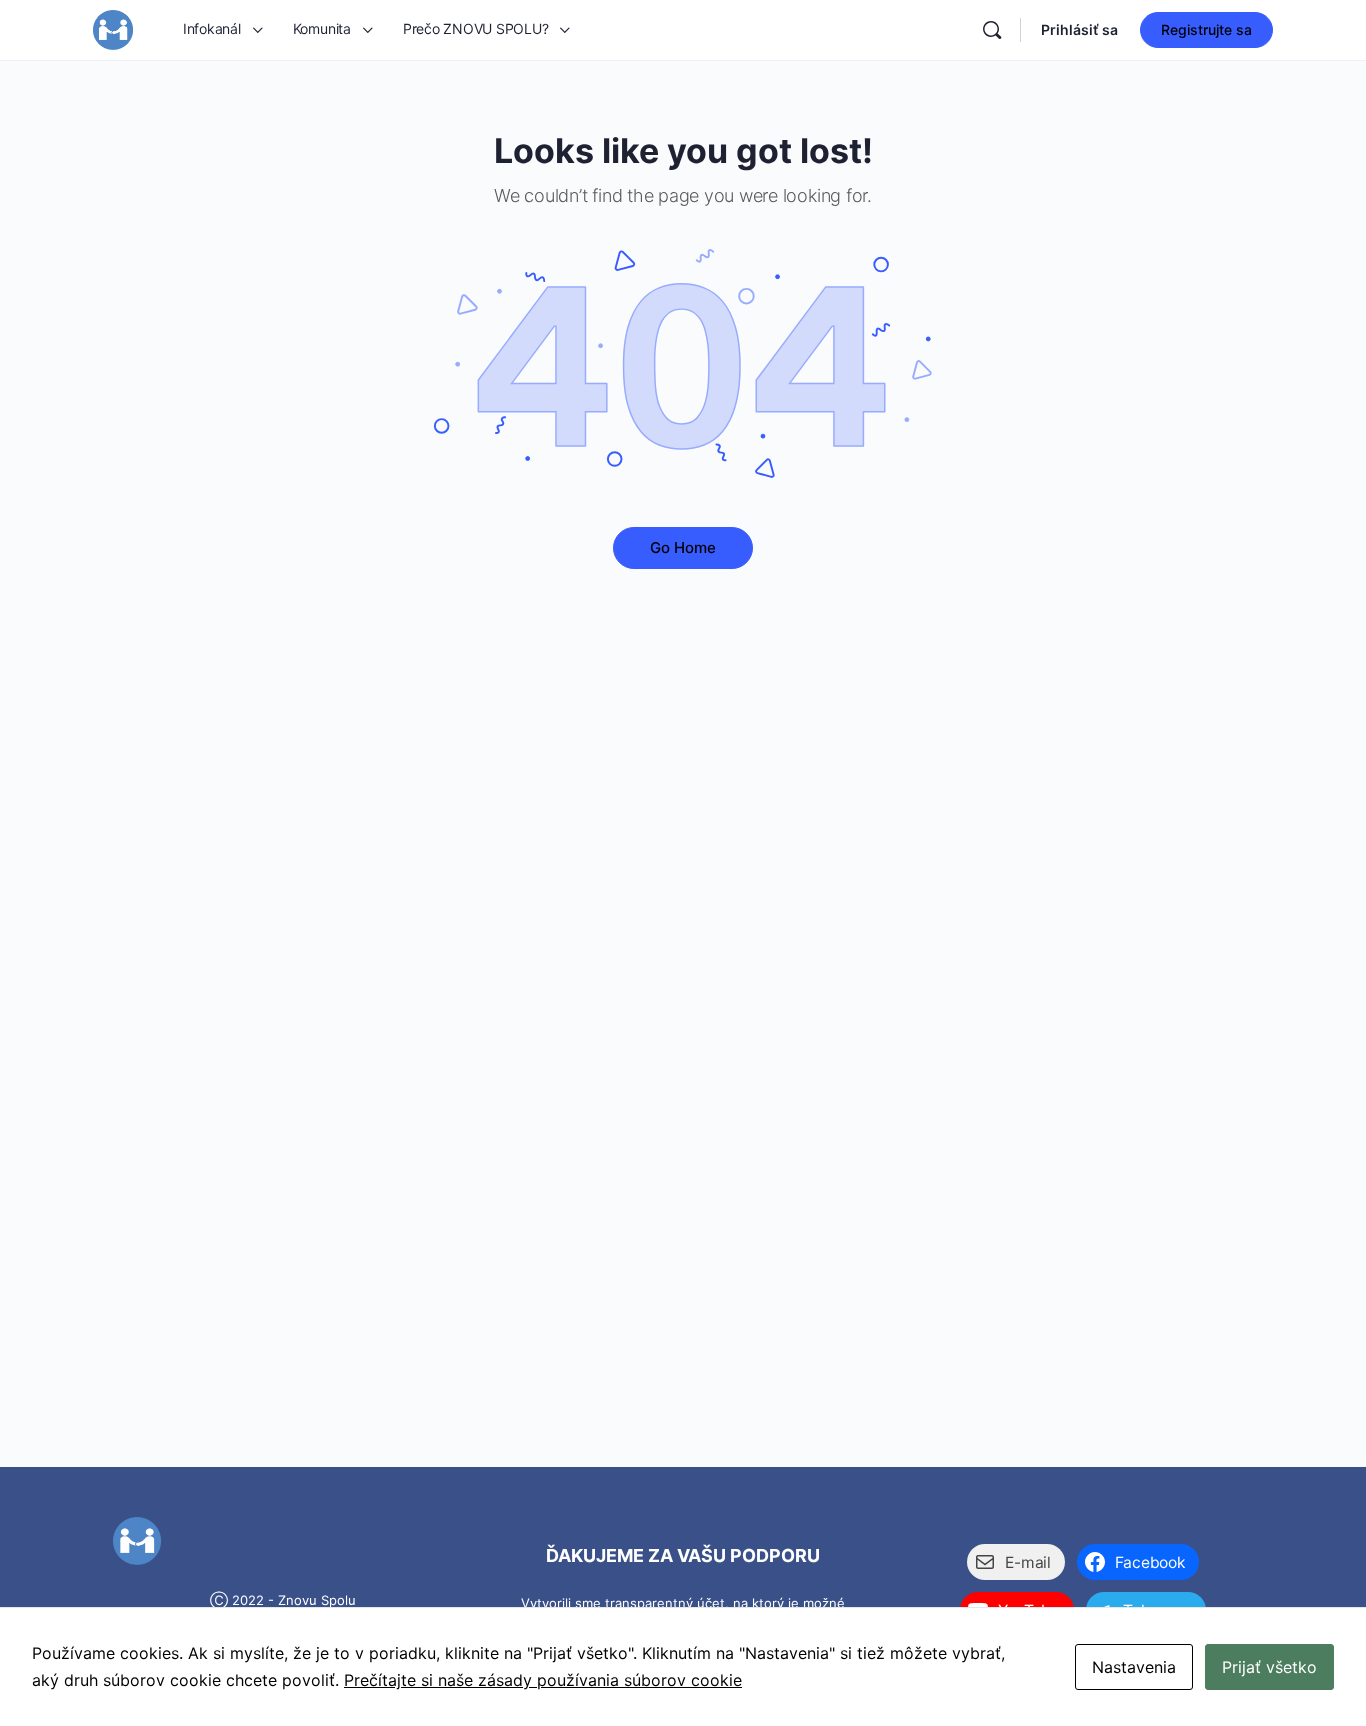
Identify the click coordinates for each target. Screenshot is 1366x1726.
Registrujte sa (1206, 29)
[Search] (992, 30)
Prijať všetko (1269, 1667)
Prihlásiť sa (1079, 29)
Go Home (683, 547)
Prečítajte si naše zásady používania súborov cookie (543, 1680)
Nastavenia (1134, 1667)
